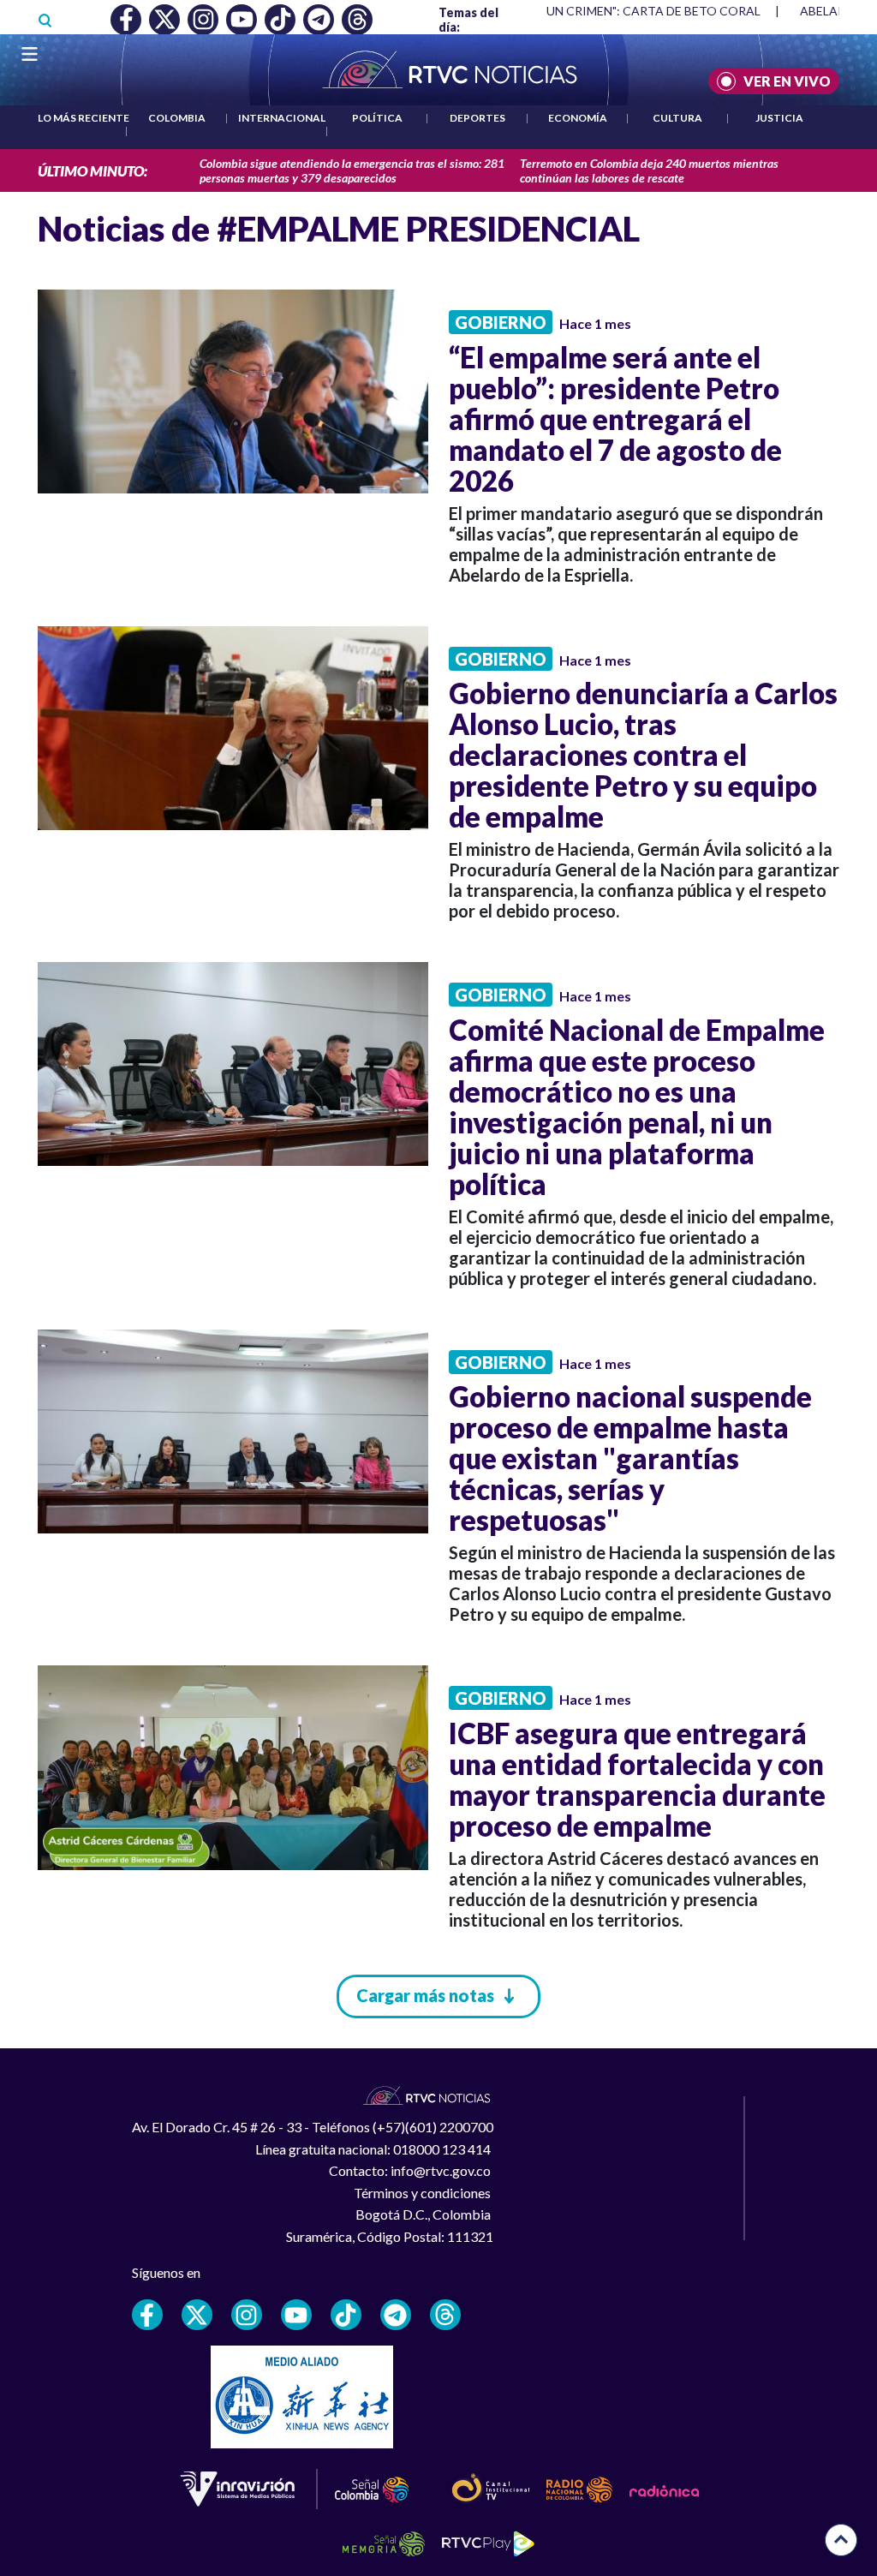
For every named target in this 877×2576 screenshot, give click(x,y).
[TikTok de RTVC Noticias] (346, 2315)
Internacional (282, 118)
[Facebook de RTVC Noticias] (147, 2315)
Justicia (779, 118)
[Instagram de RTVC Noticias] (247, 2315)
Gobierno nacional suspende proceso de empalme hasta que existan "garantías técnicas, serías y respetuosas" (630, 1458)
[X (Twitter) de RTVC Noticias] (197, 2315)
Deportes (477, 118)
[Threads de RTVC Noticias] (445, 2315)
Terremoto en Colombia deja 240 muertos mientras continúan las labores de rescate (649, 170)
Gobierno (501, 322)
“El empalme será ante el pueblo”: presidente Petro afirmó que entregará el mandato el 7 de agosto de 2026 (615, 419)
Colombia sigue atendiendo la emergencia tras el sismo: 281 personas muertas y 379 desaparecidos (352, 170)
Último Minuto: (92, 171)
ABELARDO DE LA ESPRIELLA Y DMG (606, 11)
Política (377, 118)
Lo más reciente (84, 118)
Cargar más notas (425, 1995)
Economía (578, 118)
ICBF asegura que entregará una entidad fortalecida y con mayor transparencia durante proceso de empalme (637, 1779)
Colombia (177, 118)
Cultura (677, 118)
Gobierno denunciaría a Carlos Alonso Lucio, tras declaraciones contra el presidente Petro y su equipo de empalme (643, 755)
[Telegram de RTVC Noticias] (396, 2315)
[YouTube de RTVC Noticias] (296, 2315)
